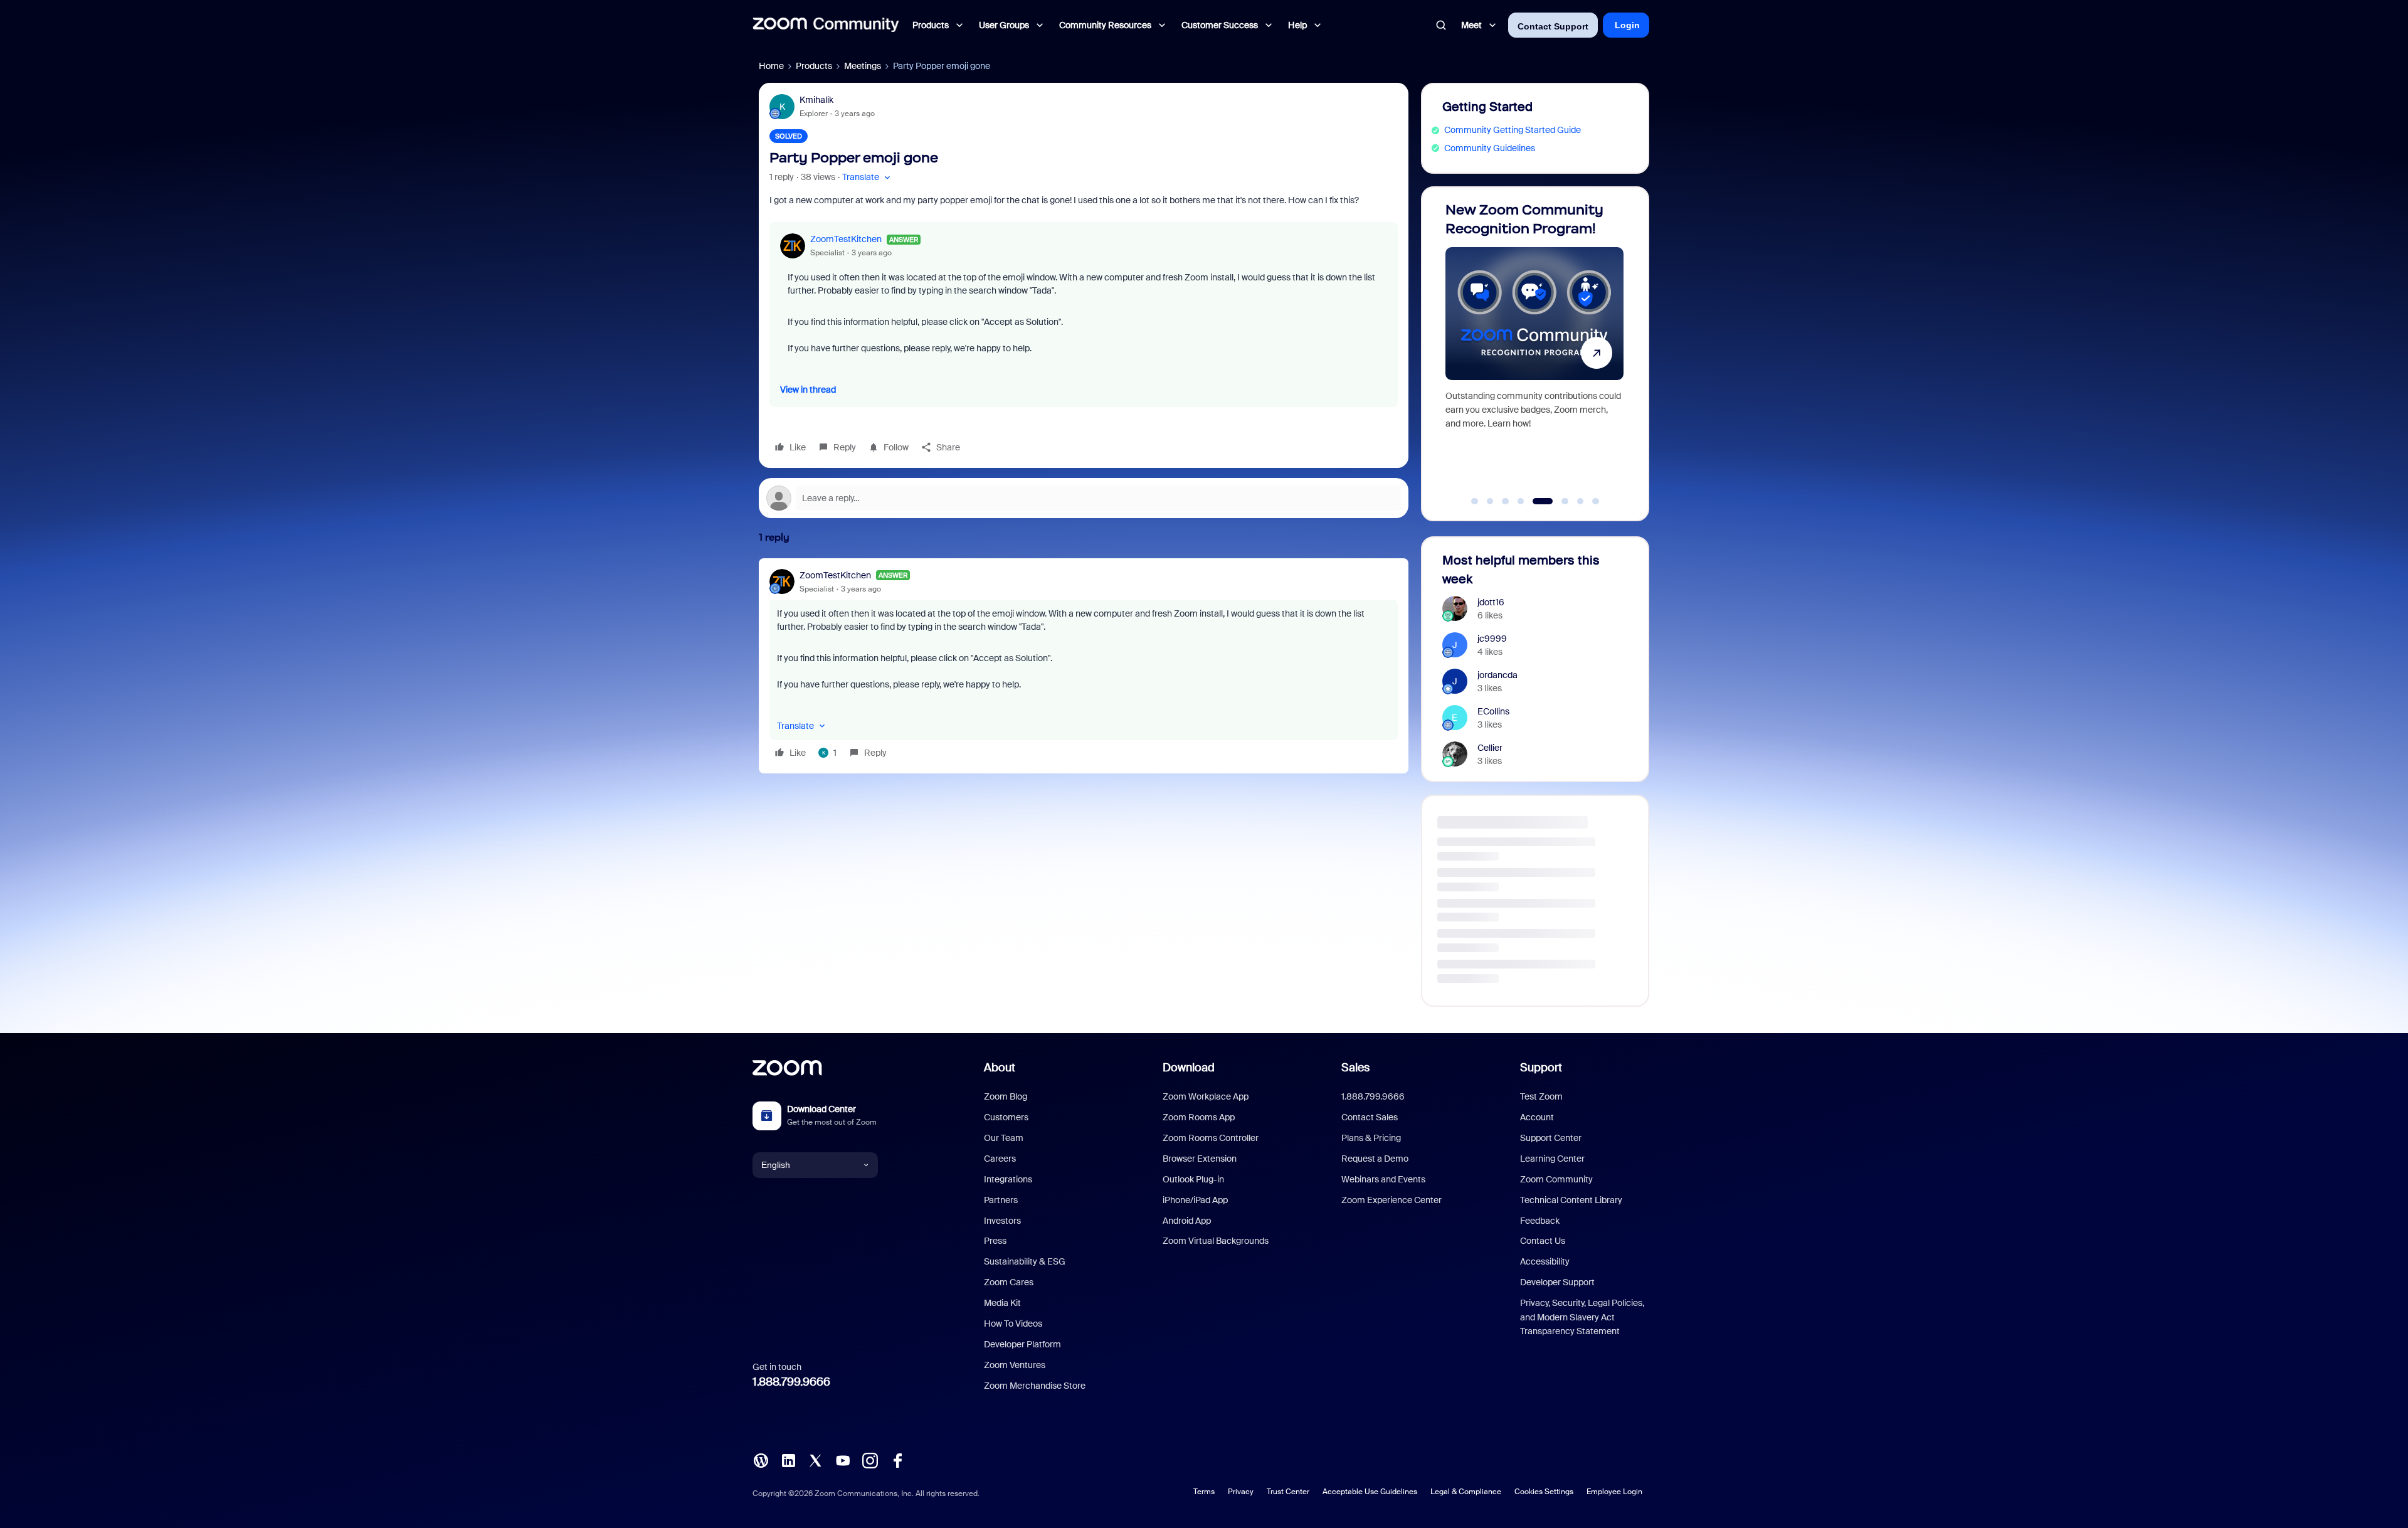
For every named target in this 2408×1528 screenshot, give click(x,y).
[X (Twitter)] (815, 1459)
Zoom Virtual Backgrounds (1216, 1241)
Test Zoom (1541, 1096)
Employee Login (1614, 1492)
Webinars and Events (1383, 1179)
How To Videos (1013, 1324)
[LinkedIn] (788, 1459)
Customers (1006, 1117)
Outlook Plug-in (1193, 1179)
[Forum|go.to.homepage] (826, 25)
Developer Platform (1022, 1344)
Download (1189, 1068)
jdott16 (1491, 602)
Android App (1187, 1221)
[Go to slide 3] (1506, 501)
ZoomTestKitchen (846, 239)
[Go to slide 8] (1596, 501)
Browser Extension (1200, 1159)
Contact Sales (1370, 1117)
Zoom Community (1556, 1179)
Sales (1355, 1068)
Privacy (1241, 1492)
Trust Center (1288, 1492)
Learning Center (1552, 1159)
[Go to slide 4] (1521, 501)
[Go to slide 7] (1574, 501)
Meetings (863, 66)
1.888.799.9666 (791, 1382)
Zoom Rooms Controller (1211, 1138)
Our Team (1004, 1138)
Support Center (1551, 1138)
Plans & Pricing (1371, 1138)
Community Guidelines (1490, 148)
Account (1537, 1117)
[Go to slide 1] (1475, 501)
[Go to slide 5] (1536, 501)
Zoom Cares (1009, 1282)
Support (1541, 1068)
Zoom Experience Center (1391, 1200)
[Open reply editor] (1084, 498)
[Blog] (761, 1459)
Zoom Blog (1006, 1096)
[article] (1084, 666)
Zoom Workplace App (1206, 1096)
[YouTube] (843, 1459)
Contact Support (1553, 26)
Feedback (1540, 1221)
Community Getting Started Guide (1513, 130)
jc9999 (1492, 639)
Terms (1204, 1492)
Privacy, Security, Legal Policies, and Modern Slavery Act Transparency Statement (1582, 1317)
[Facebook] (897, 1459)
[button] (868, 177)
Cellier (1490, 748)
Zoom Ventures (1015, 1365)
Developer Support (1557, 1282)
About (1000, 1068)
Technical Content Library (1571, 1200)
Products (814, 66)
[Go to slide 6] (1551, 501)
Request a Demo (1375, 1159)
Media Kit (1002, 1303)
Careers (1000, 1159)
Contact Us (1543, 1241)
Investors (1002, 1221)
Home (771, 66)
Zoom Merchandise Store (1035, 1386)
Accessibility (1545, 1261)
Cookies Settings (1544, 1492)
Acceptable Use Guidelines (1370, 1492)
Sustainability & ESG (1025, 1261)
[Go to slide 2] (1490, 501)
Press (995, 1241)
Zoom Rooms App (1199, 1117)
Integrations (1008, 1179)
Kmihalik (816, 100)
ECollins (1493, 711)
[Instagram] (870, 1459)
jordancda (1497, 675)
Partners (1001, 1200)
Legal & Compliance (1466, 1492)
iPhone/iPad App (1195, 1200)
